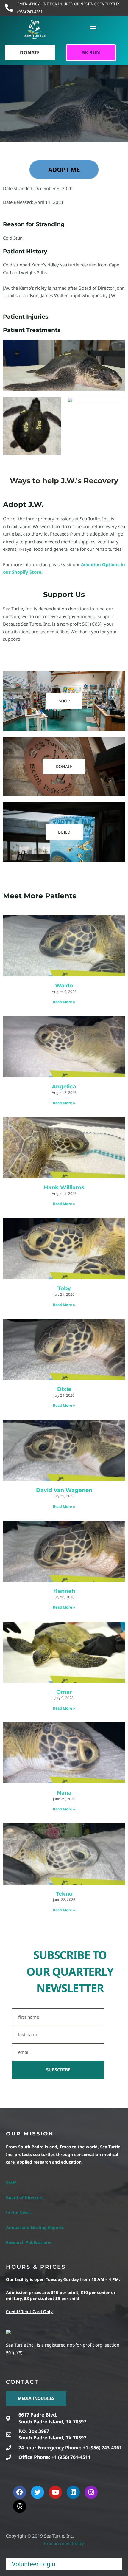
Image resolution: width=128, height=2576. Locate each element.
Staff (11, 2183)
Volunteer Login (34, 2564)
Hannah (64, 1591)
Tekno (64, 1894)
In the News (18, 2213)
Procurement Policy (64, 2543)
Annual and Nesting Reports (35, 2227)
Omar (64, 1692)
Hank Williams (64, 1187)
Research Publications (28, 2242)
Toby (64, 1288)
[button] (93, 28)
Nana (64, 1793)
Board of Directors (25, 2198)
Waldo (64, 986)
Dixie (64, 1389)
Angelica (64, 1087)
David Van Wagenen (64, 1490)
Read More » (64, 1002)
